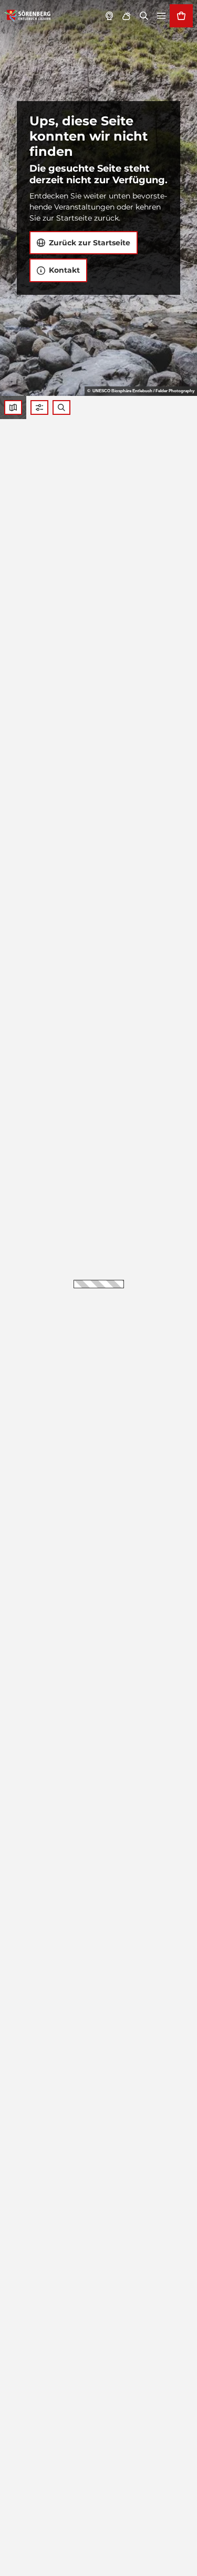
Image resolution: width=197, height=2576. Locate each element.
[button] (39, 407)
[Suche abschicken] (61, 407)
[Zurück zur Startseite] (28, 16)
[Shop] (181, 16)
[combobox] (61, 407)
